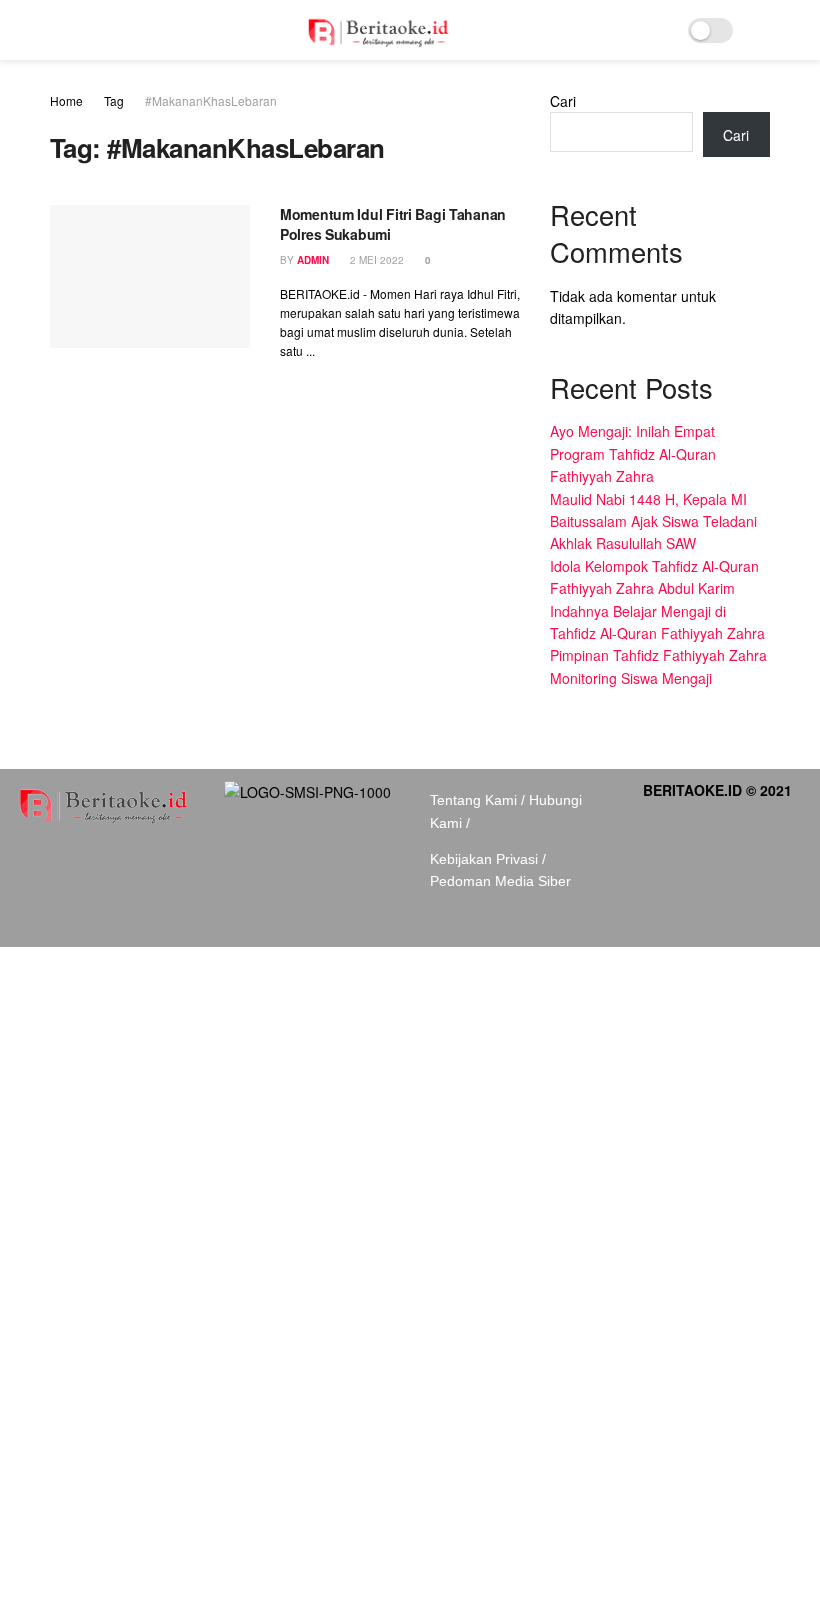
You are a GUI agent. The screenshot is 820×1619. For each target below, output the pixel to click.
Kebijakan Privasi (484, 859)
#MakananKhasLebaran (211, 100)
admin (313, 260)
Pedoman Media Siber (500, 881)
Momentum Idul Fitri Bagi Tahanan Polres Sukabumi (393, 224)
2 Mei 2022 (375, 260)
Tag (114, 100)
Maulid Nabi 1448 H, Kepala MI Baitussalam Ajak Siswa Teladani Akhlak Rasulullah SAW (653, 521)
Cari (563, 101)
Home (66, 100)
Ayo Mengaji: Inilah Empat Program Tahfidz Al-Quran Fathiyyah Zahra (633, 453)
